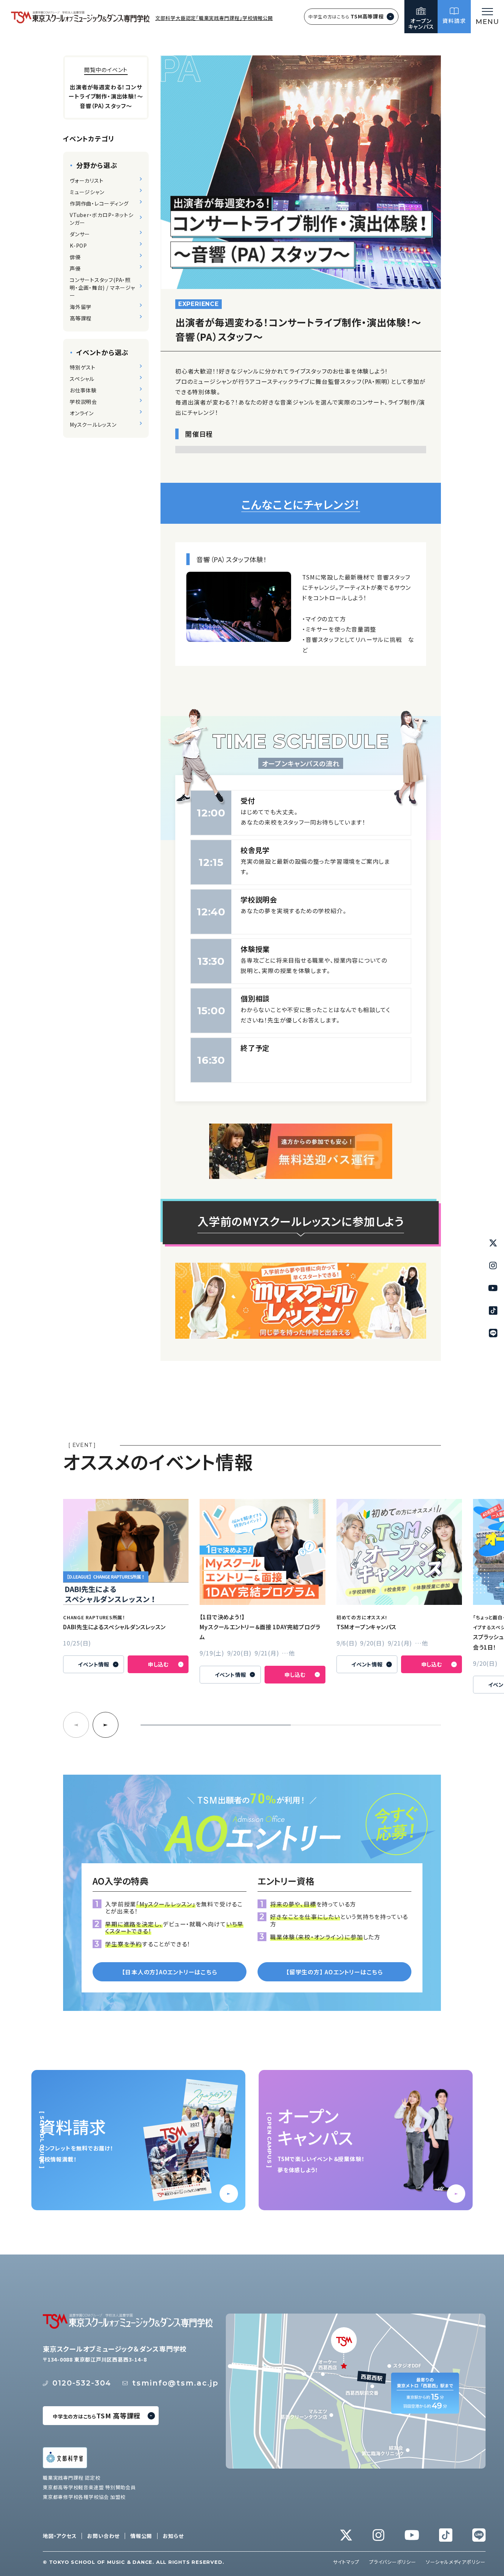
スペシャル (82, 379)
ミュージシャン (87, 192)
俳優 (75, 257)
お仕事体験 (83, 390)
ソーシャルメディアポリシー (456, 2562)
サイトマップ (346, 2562)
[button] (106, 1725)
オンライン (82, 413)
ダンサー (80, 234)
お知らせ (173, 2536)
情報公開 (141, 2536)
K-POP (78, 245)
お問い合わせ (103, 2536)
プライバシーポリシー (393, 2562)
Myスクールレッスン (93, 424)
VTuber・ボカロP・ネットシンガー (102, 219)
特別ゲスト (83, 367)
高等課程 (81, 318)
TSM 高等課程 (97, 2415)
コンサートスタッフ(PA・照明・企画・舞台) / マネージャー (102, 288)
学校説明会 (83, 402)
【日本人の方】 (169, 1972)
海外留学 (81, 307)
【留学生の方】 (334, 1972)
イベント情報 (94, 1664)
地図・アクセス (60, 2536)
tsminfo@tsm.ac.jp (175, 2383)
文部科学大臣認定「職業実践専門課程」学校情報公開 (214, 18)
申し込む (158, 1664)
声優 (75, 268)
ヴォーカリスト (87, 180)
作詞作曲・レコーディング (99, 203)
